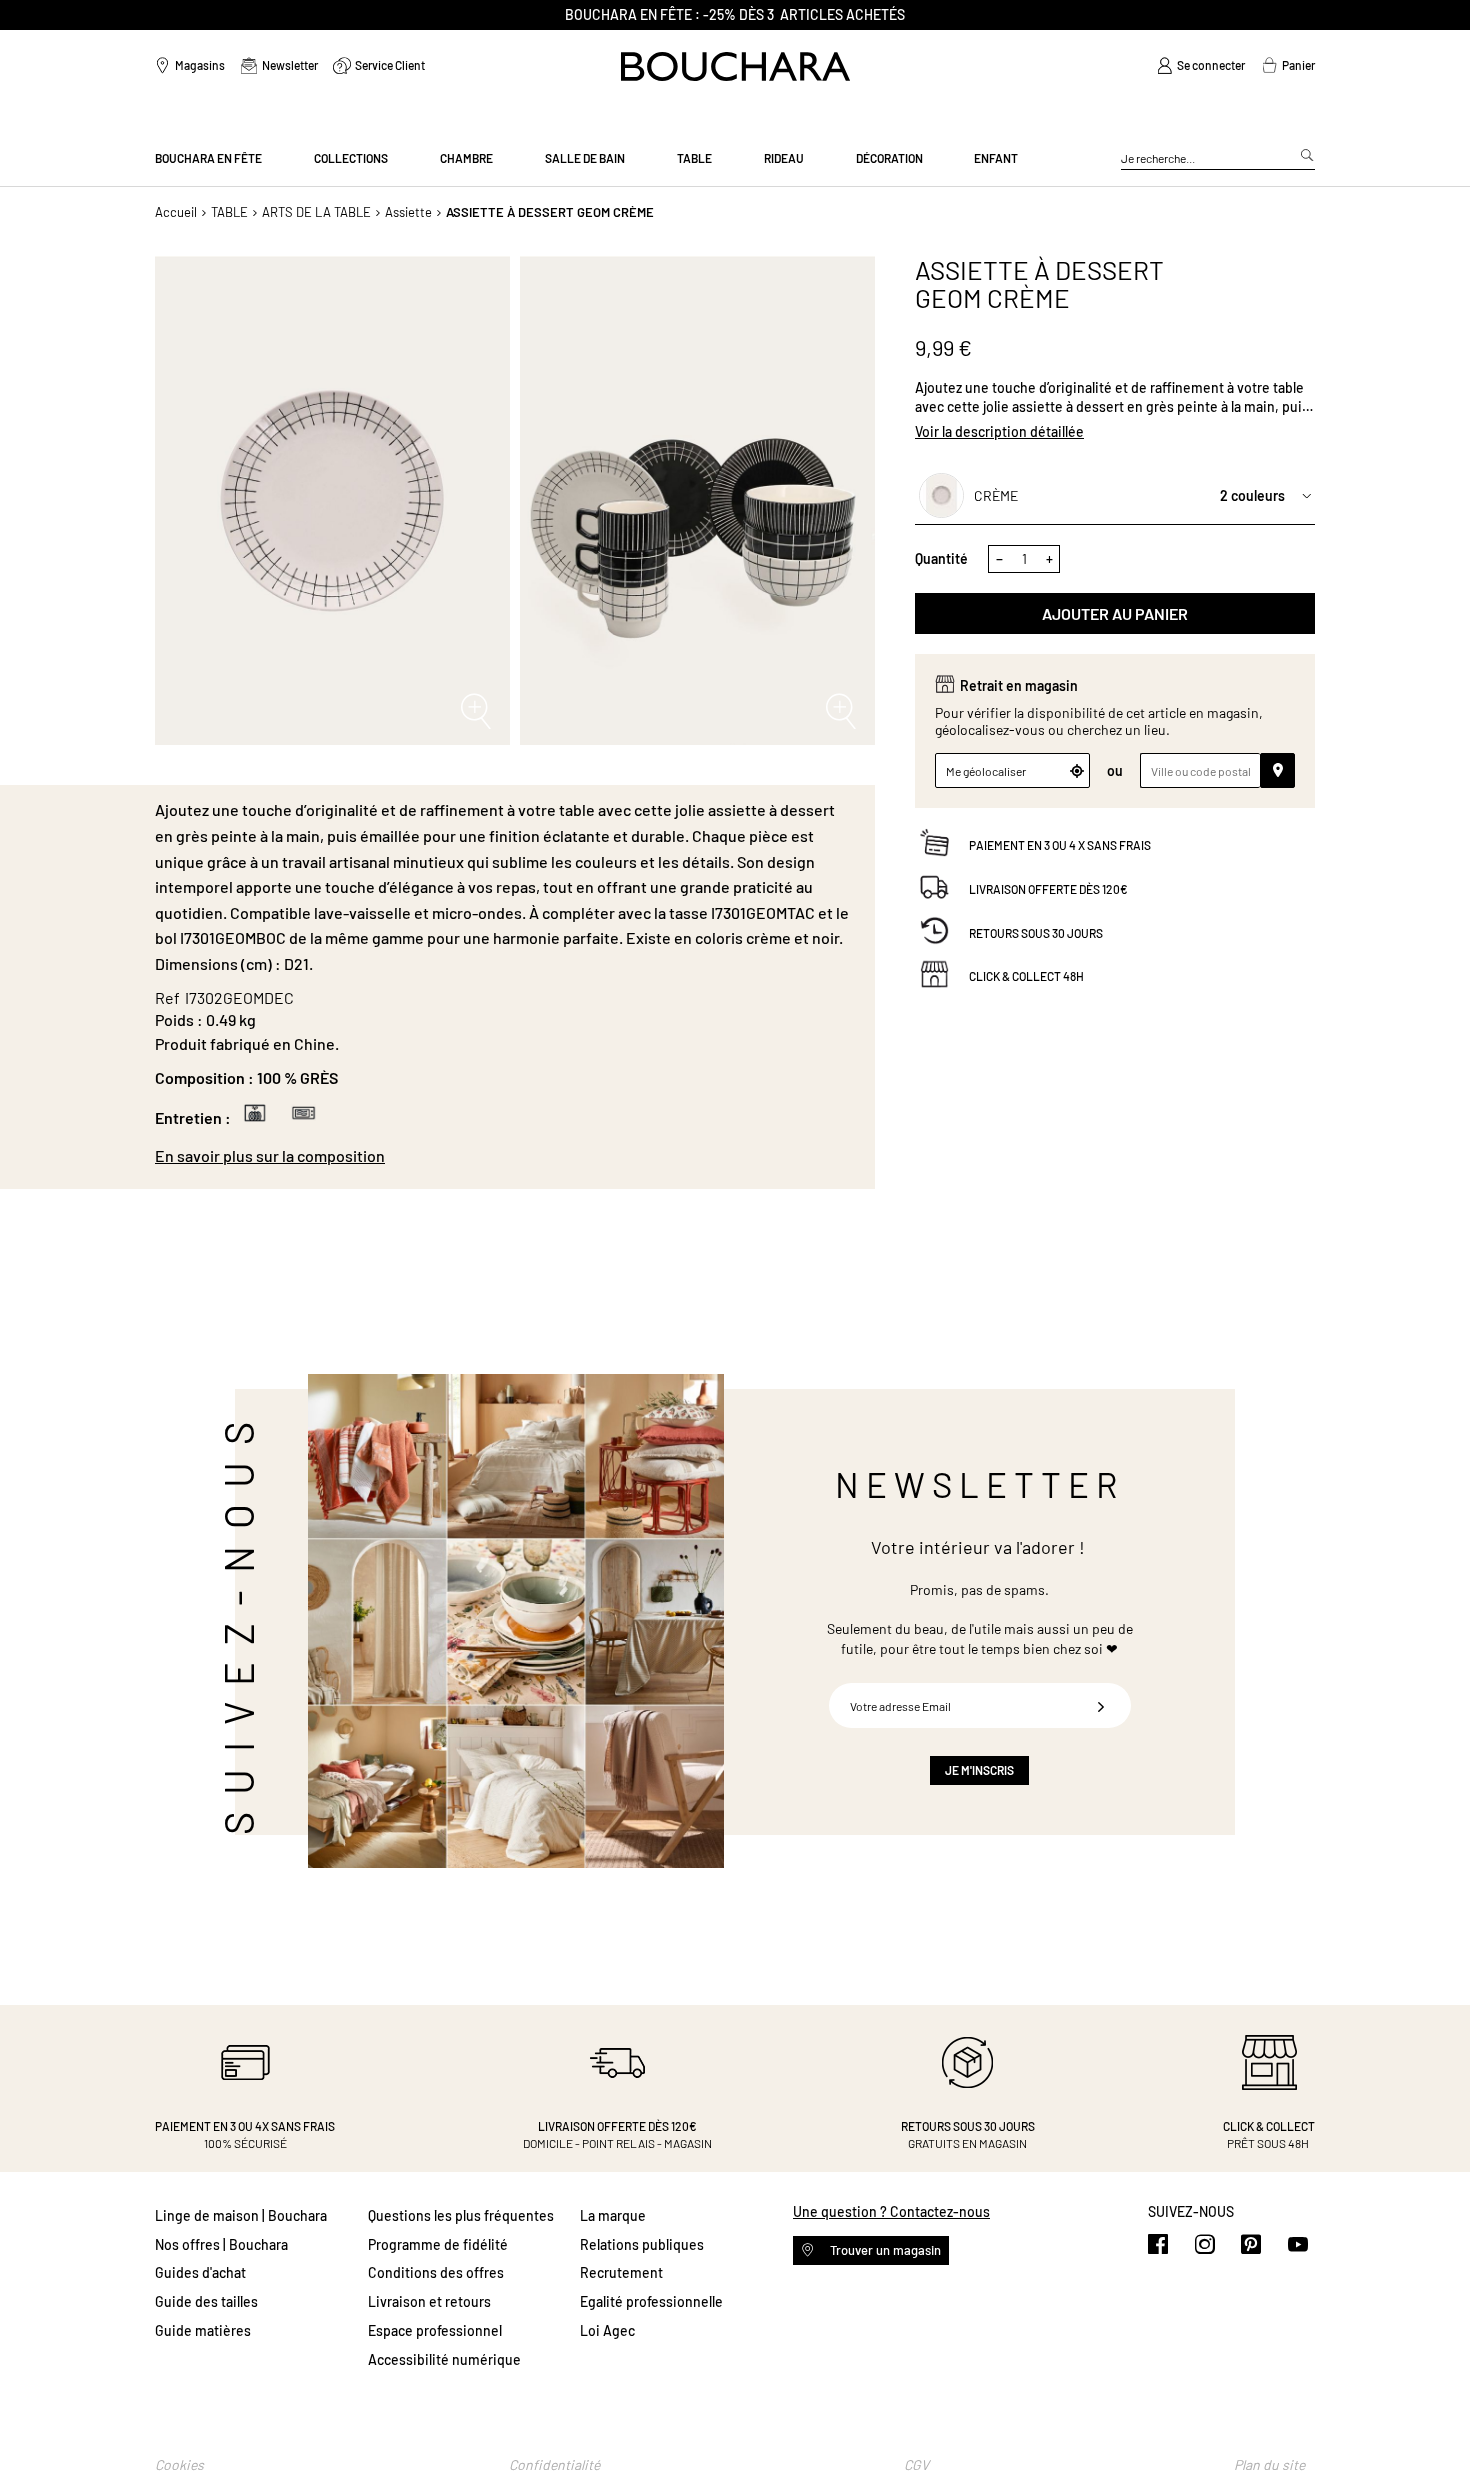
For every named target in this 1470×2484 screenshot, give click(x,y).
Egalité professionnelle (651, 2301)
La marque (613, 2215)
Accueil (176, 212)
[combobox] (1218, 159)
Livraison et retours (429, 2301)
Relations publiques (642, 2244)
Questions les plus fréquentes (461, 2215)
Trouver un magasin (884, 2250)
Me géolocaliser (986, 771)
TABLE (229, 212)
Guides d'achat (200, 2272)
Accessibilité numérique (444, 2359)
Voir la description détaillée (999, 431)
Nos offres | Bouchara (221, 2244)
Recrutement (621, 2272)
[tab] (505, 1156)
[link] (1201, 66)
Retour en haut (1435, 2429)
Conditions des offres (436, 2272)
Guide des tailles (206, 2301)
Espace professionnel (435, 2330)
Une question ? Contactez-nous (891, 2211)
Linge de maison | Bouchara (241, 2215)
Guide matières (203, 2330)
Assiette (408, 212)
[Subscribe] (1101, 1705)
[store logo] (735, 66)
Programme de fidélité (438, 2244)
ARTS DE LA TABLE (316, 212)
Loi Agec (607, 2330)
